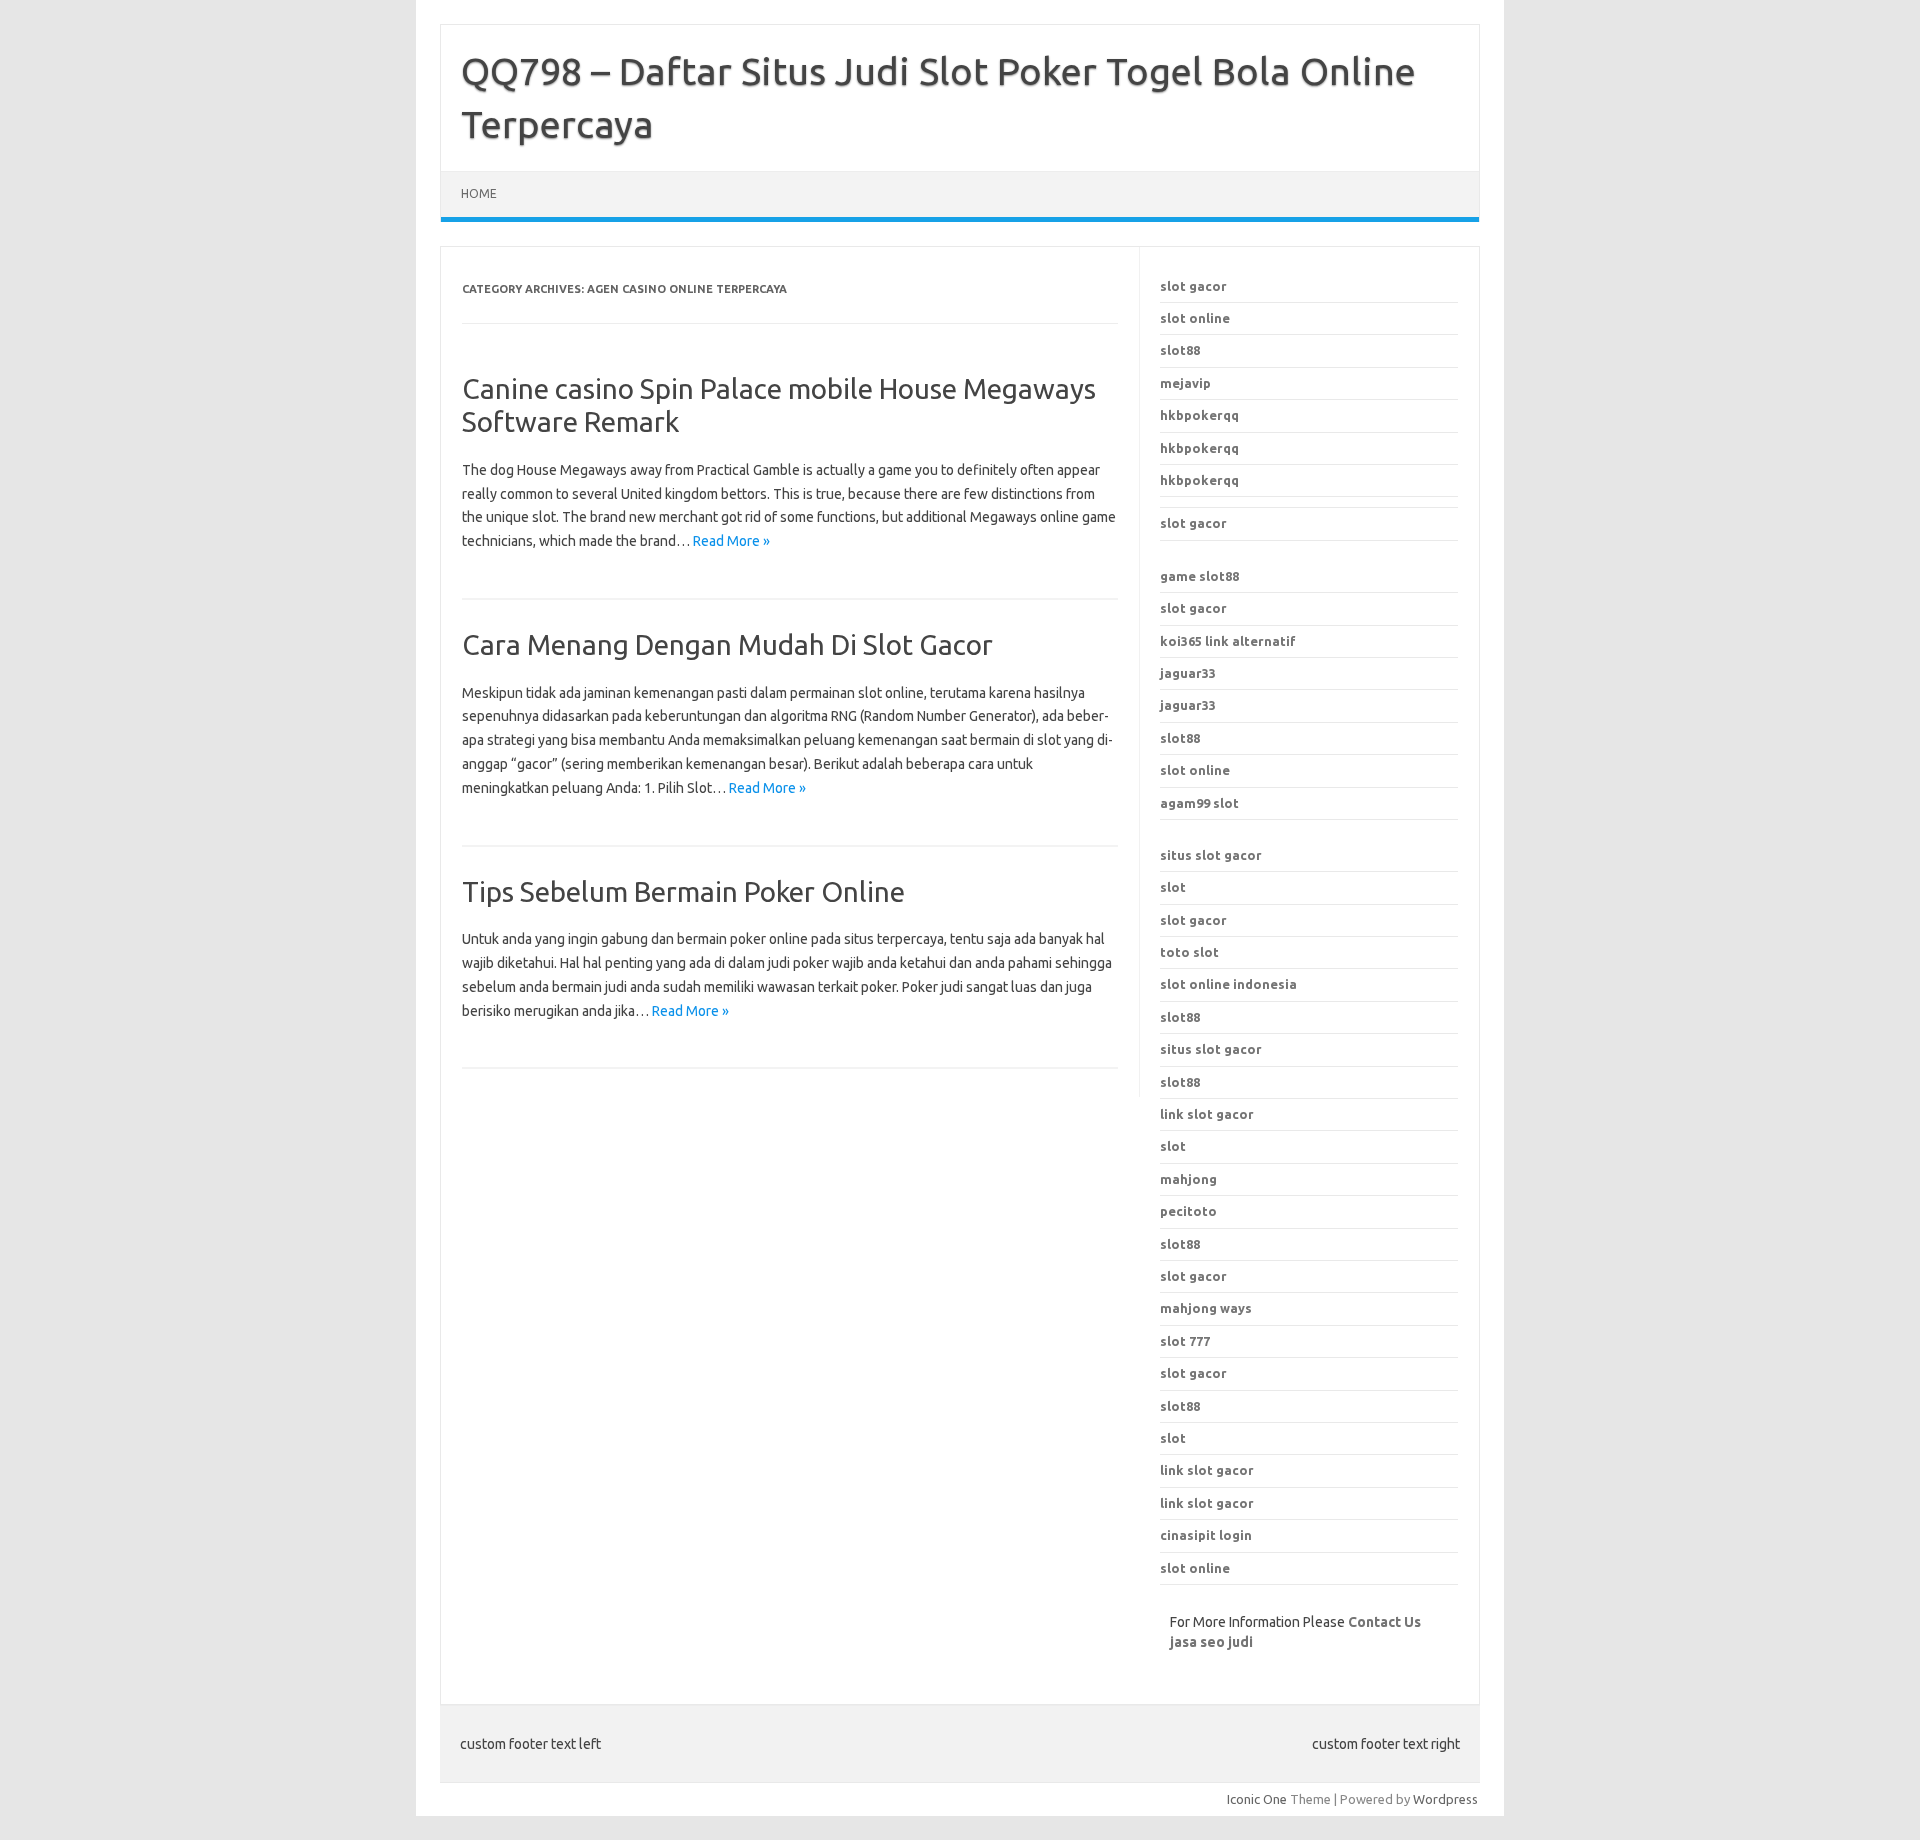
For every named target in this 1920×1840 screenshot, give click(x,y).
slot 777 (1185, 1341)
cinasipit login (1206, 1535)
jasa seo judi (1211, 1642)
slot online (1195, 318)
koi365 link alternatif (1228, 641)
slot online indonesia (1228, 984)
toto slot (1189, 952)
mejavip (1185, 383)
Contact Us (1384, 1622)
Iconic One (1257, 1799)
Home (479, 193)
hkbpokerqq (1199, 415)
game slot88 (1199, 576)
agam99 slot (1199, 803)
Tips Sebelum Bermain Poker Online (683, 891)
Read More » (731, 541)
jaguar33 (1188, 673)
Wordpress (1445, 1799)
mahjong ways (1206, 1308)
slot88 (1180, 350)
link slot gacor (1207, 1114)
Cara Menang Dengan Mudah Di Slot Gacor (727, 644)
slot (1173, 887)
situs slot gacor (1211, 855)
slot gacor (1193, 286)
